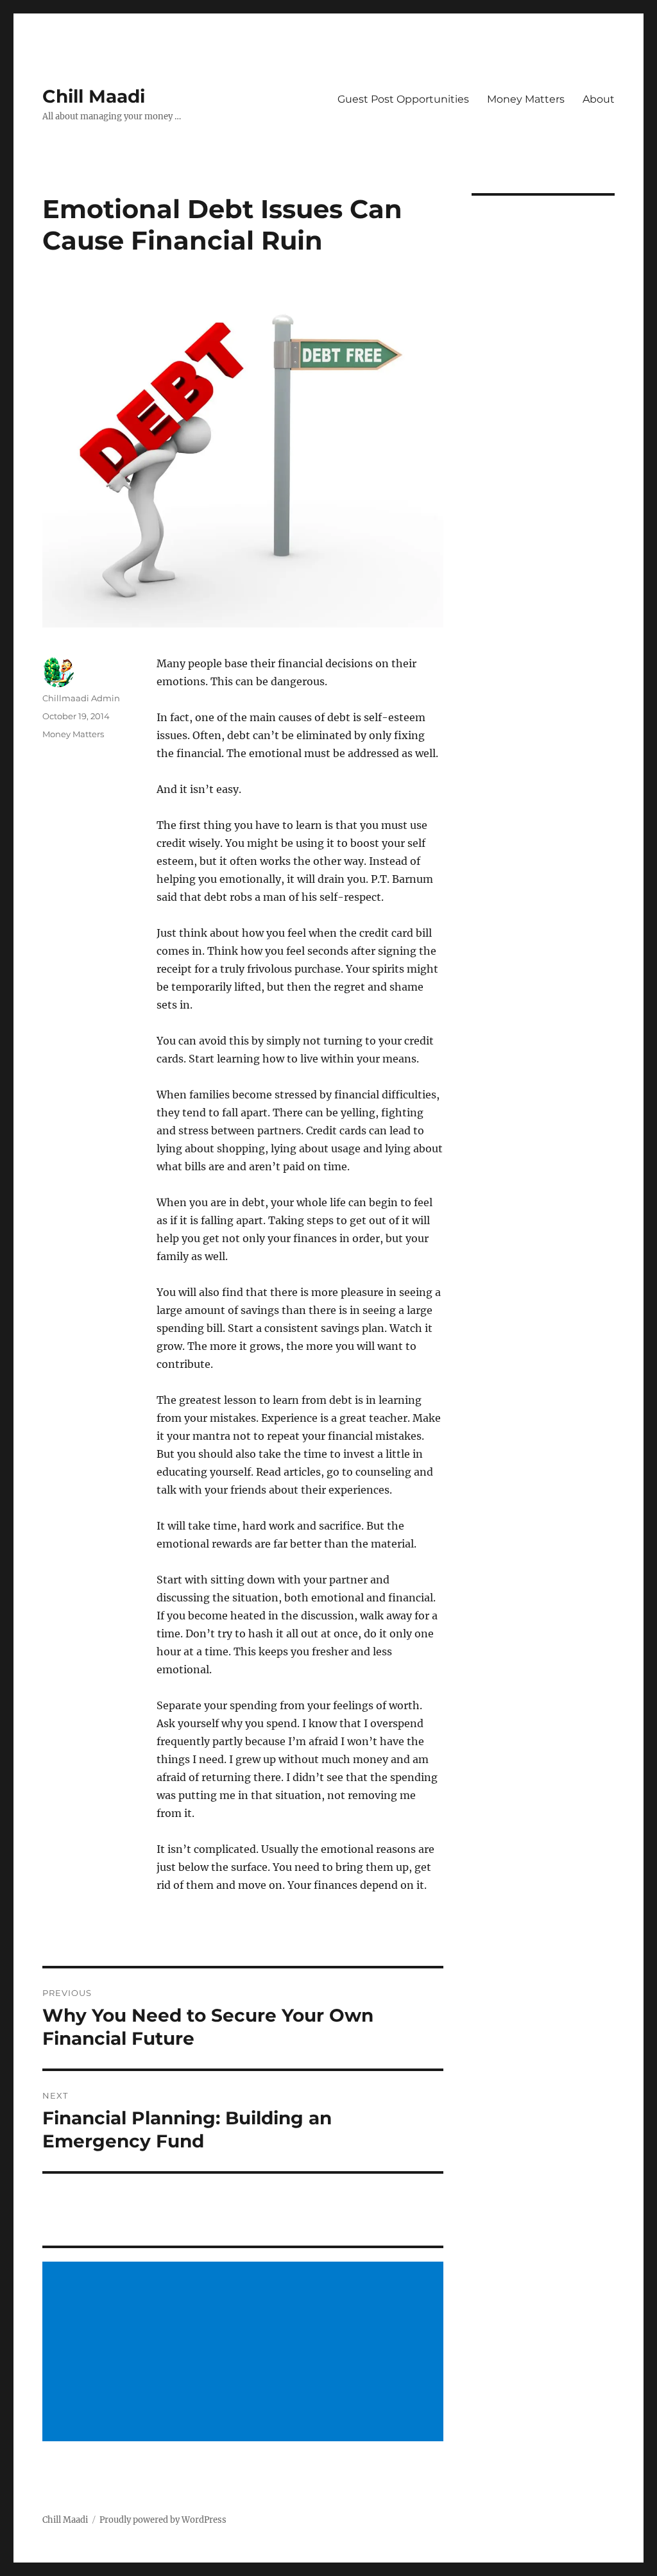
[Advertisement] (245, 2353)
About (599, 99)
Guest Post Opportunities (403, 99)
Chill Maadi (94, 96)
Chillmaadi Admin (81, 698)
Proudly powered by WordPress (163, 2520)
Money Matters (526, 99)
